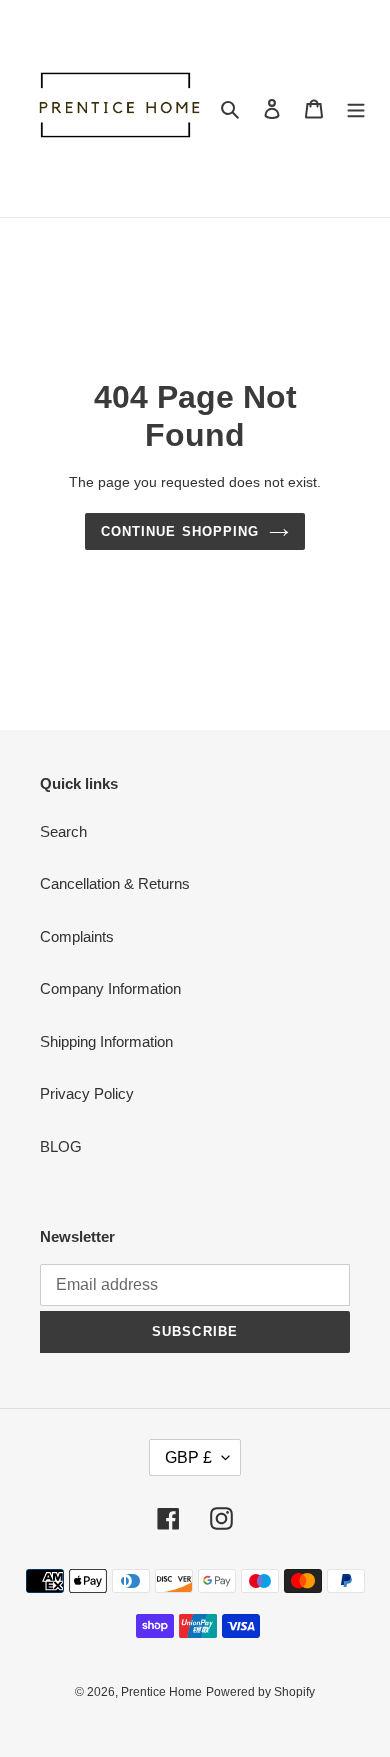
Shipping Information (106, 1041)
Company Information (110, 988)
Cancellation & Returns (115, 883)
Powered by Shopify (260, 1692)
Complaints (77, 936)
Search (63, 831)
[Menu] (356, 108)
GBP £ (188, 1457)
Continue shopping (180, 531)
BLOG (61, 1146)
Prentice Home (161, 1692)
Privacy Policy (87, 1093)
